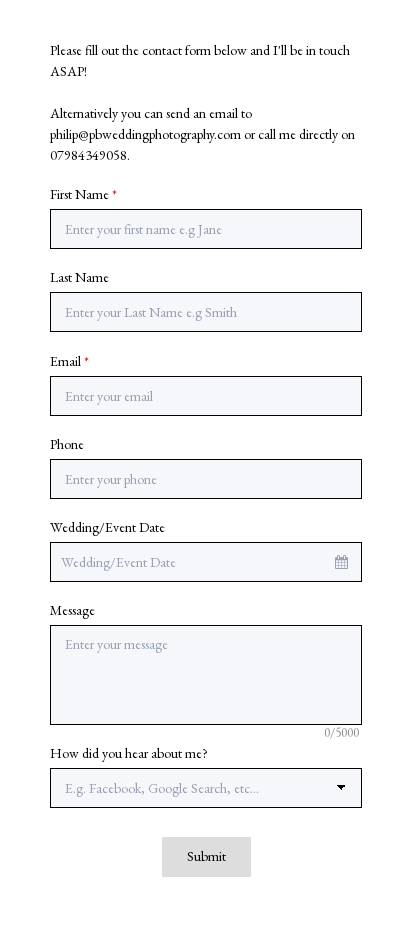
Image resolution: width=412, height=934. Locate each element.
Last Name (79, 277)
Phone (67, 444)
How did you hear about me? (129, 753)
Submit (206, 856)
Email (69, 361)
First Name (83, 194)
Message (72, 610)
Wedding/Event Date (107, 527)
